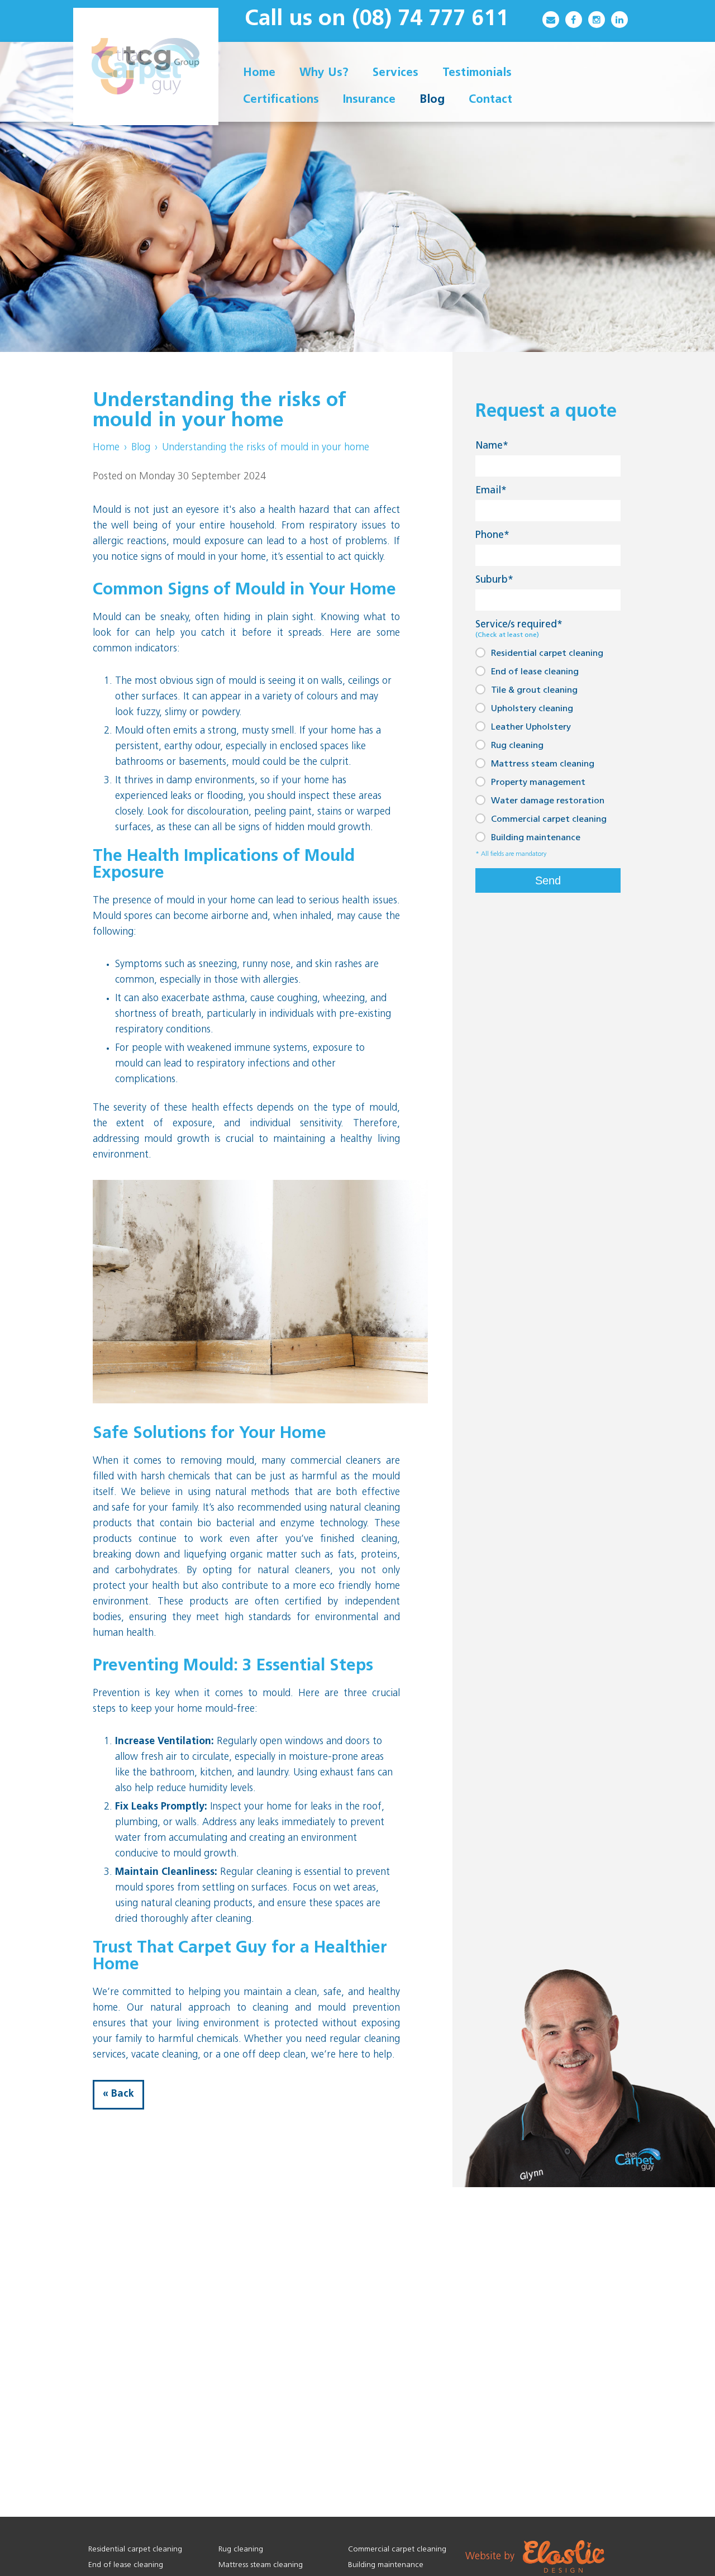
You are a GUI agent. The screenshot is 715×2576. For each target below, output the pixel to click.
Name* (492, 446)
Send (548, 880)
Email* (491, 491)
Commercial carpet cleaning (549, 820)
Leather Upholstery (531, 727)
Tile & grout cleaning (534, 691)
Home (106, 448)
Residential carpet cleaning (547, 654)
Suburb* (494, 580)
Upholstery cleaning (532, 709)
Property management (538, 783)
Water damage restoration (548, 801)
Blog (141, 448)
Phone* (492, 536)
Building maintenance (536, 838)
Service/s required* (519, 629)
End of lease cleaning (535, 672)
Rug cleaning (517, 746)
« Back (118, 2094)
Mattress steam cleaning (543, 764)
